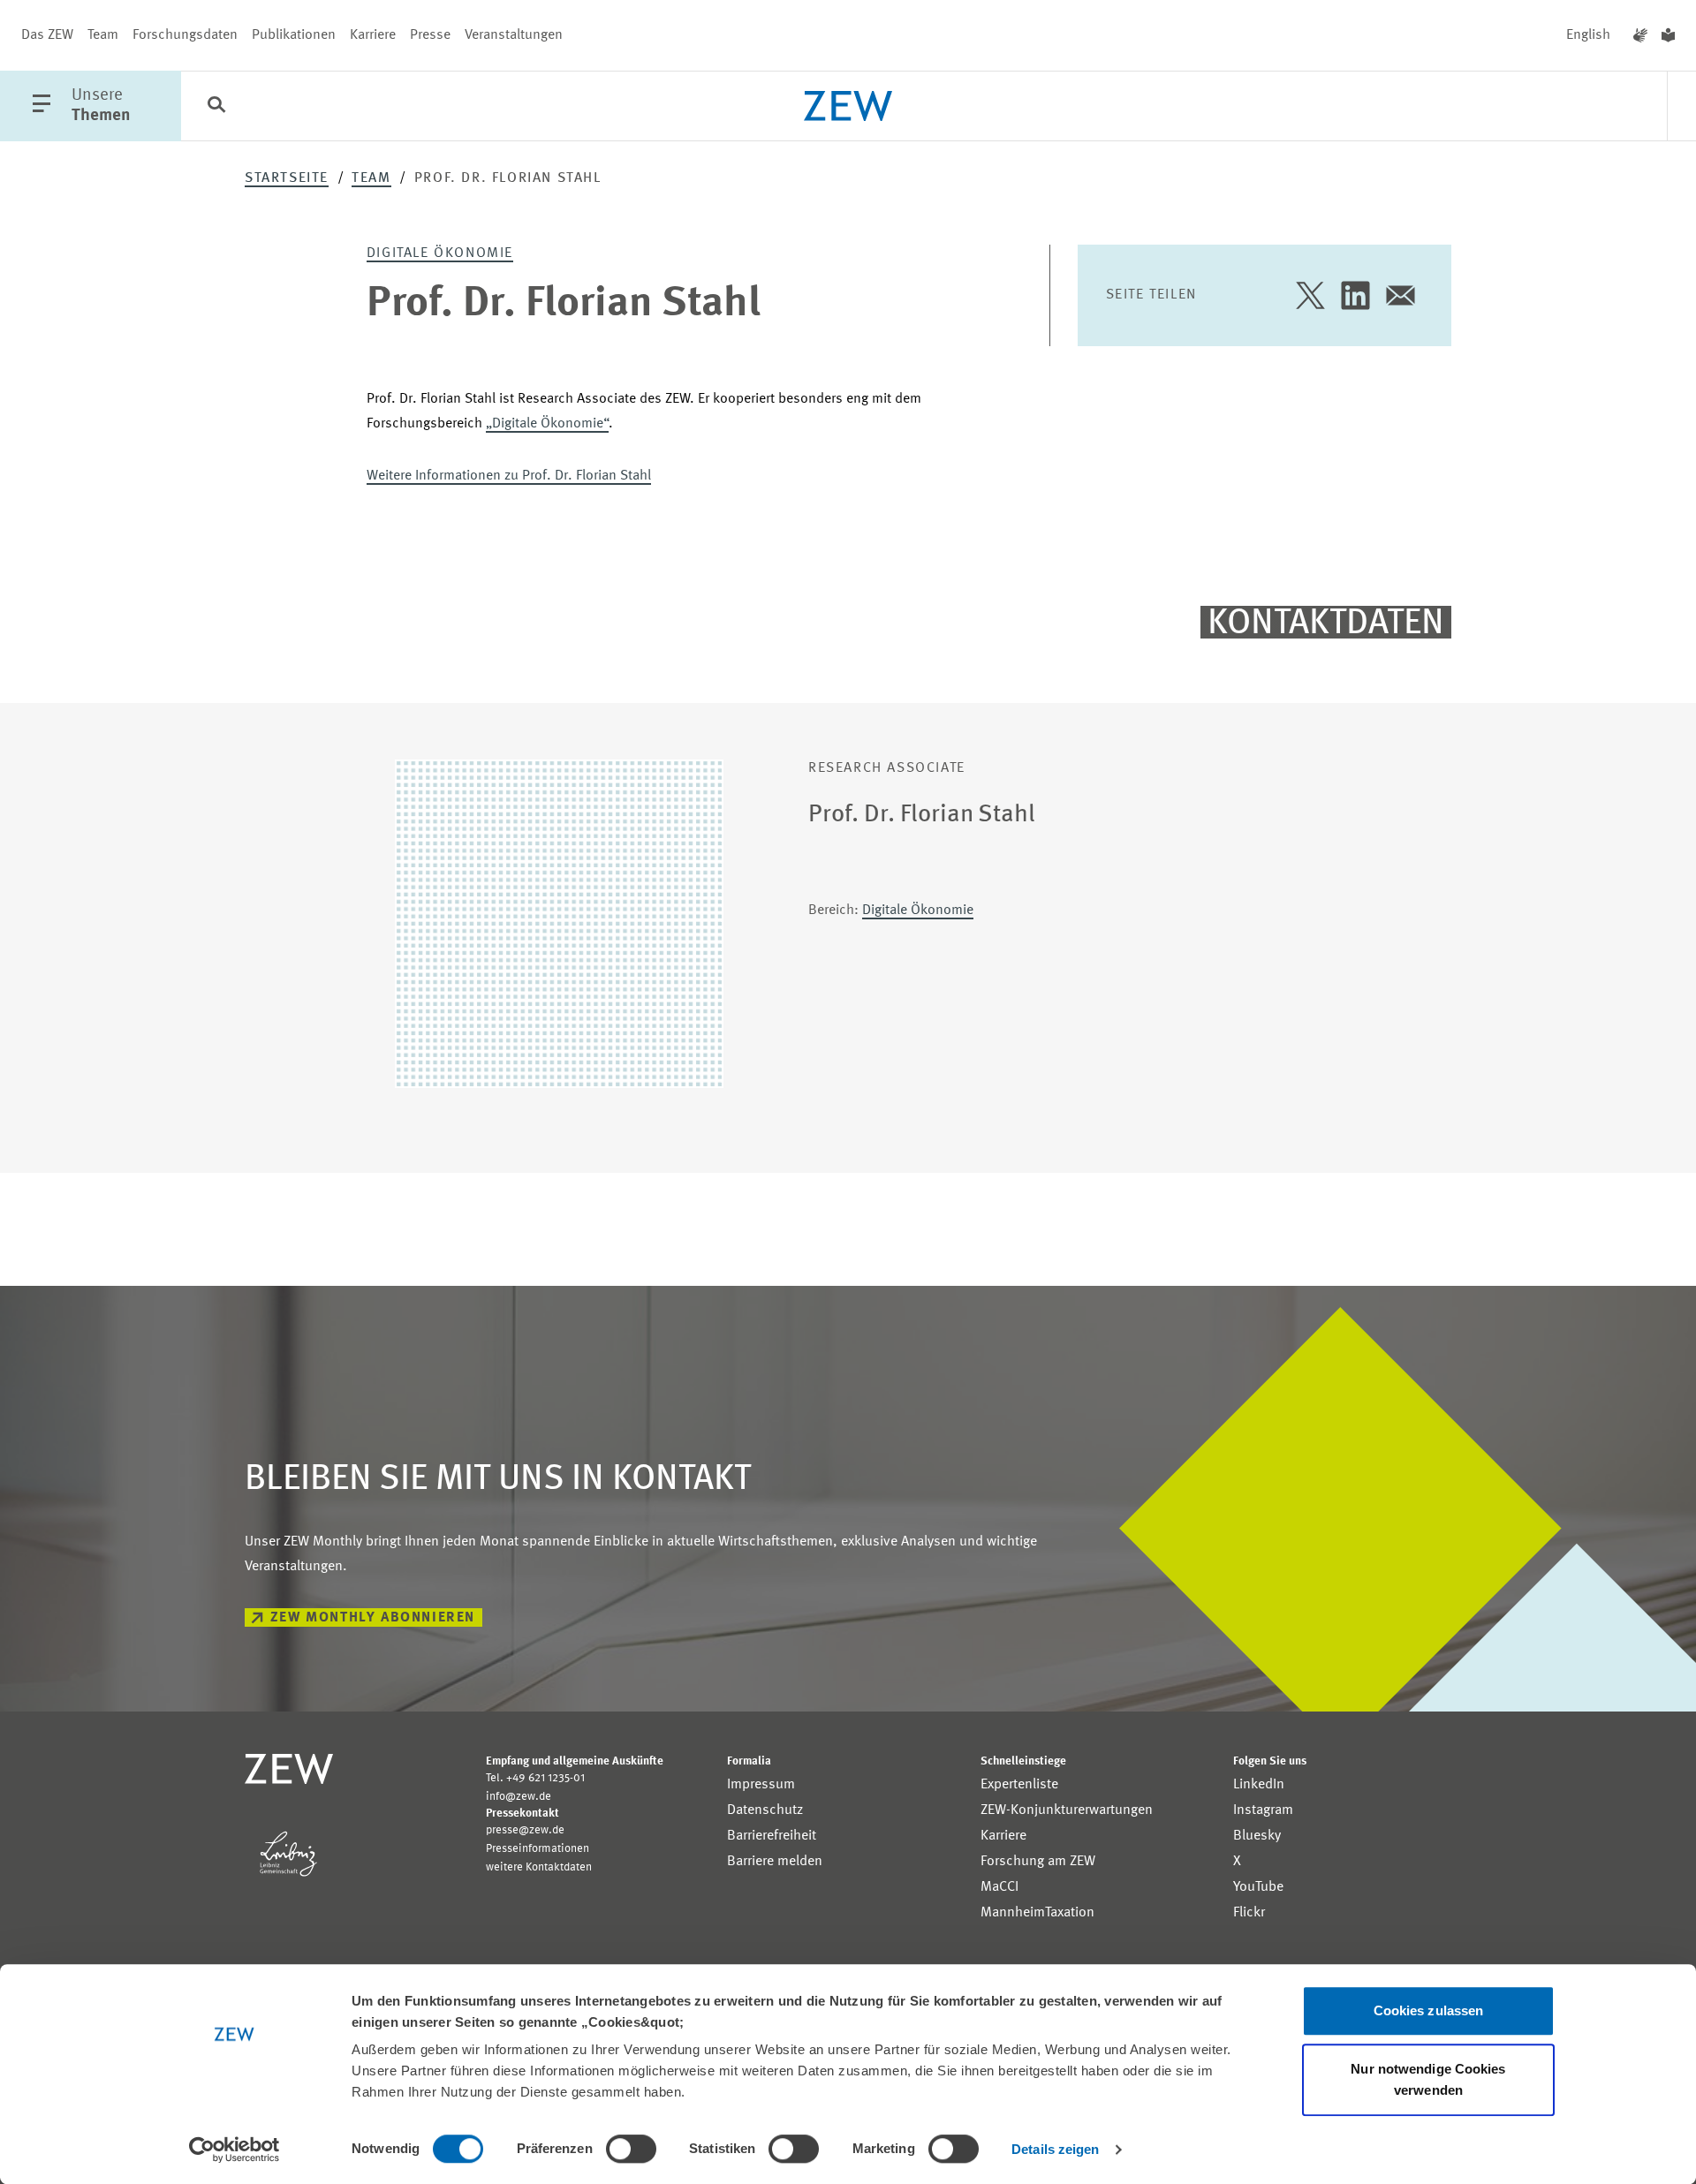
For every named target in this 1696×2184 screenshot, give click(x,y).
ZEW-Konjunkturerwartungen (1067, 1810)
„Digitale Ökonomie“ (547, 424)
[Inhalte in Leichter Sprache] (1668, 35)
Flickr (1249, 1913)
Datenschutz (765, 1810)
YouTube (1258, 1887)
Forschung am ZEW (1038, 1862)
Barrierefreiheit (772, 1836)
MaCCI (999, 1887)
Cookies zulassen (1429, 2010)
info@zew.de (519, 1797)
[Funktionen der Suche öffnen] (216, 107)
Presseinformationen (538, 1849)
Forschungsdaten (185, 35)
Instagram (1263, 1810)
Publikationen (294, 35)
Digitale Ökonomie (440, 253)
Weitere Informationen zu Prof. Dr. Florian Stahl (509, 476)
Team (103, 35)
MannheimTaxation (1037, 1913)
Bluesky (1257, 1836)
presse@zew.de (525, 1830)
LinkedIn (1259, 1785)
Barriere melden (775, 1862)
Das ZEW (47, 35)
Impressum (761, 1785)
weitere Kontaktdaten (539, 1867)
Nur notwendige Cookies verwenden (1428, 2079)
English (1588, 35)
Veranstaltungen (514, 35)
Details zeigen (1055, 2149)
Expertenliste (1019, 1785)
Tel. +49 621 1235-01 (535, 1778)
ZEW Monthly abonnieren (373, 1618)
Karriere (373, 35)
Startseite (287, 178)
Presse (430, 35)
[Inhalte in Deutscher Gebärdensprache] (1640, 35)
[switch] (631, 2149)
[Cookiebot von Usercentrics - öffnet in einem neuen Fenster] (235, 2150)
